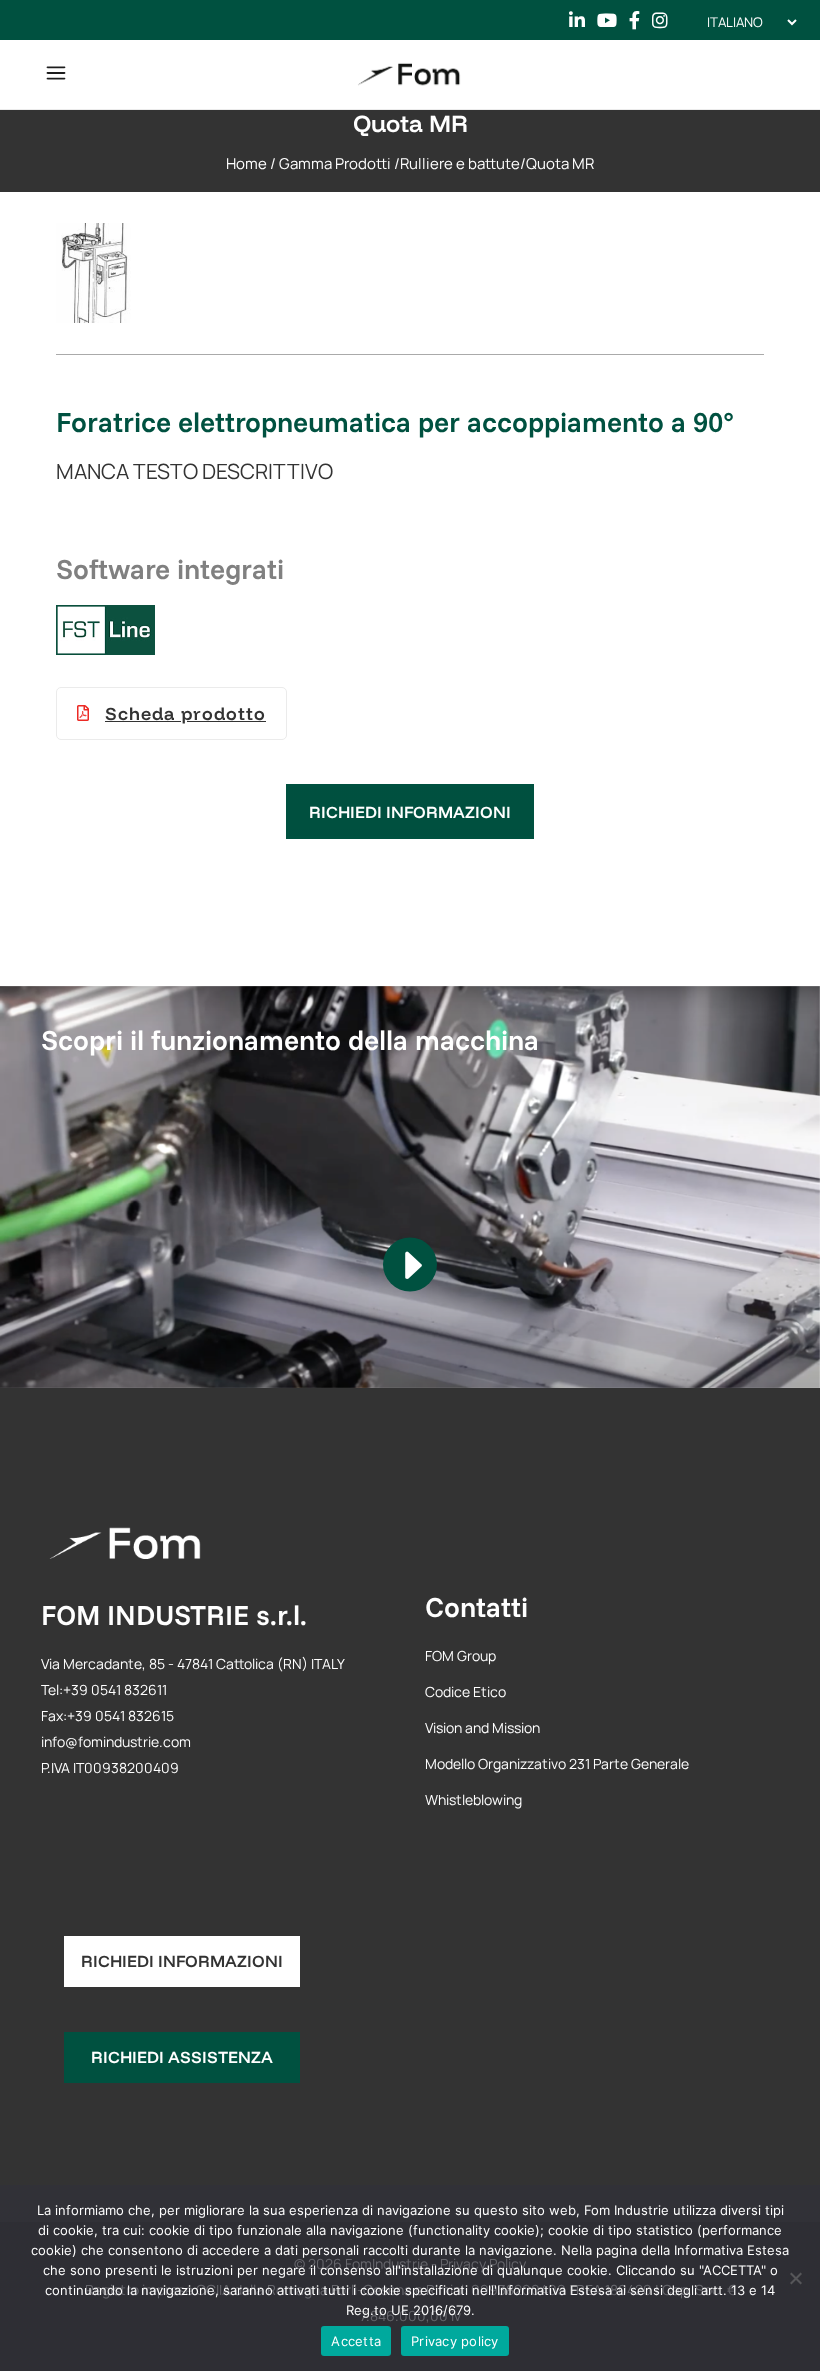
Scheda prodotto (185, 713)
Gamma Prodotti (335, 163)
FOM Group (460, 1655)
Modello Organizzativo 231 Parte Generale (557, 1763)
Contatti (476, 1606)
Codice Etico (465, 1691)
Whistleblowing (473, 1799)
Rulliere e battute (460, 163)
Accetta (356, 2341)
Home (246, 163)
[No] (795, 2278)
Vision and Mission (482, 1727)
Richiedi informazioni (410, 811)
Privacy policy (455, 2341)
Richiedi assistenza (182, 2056)
